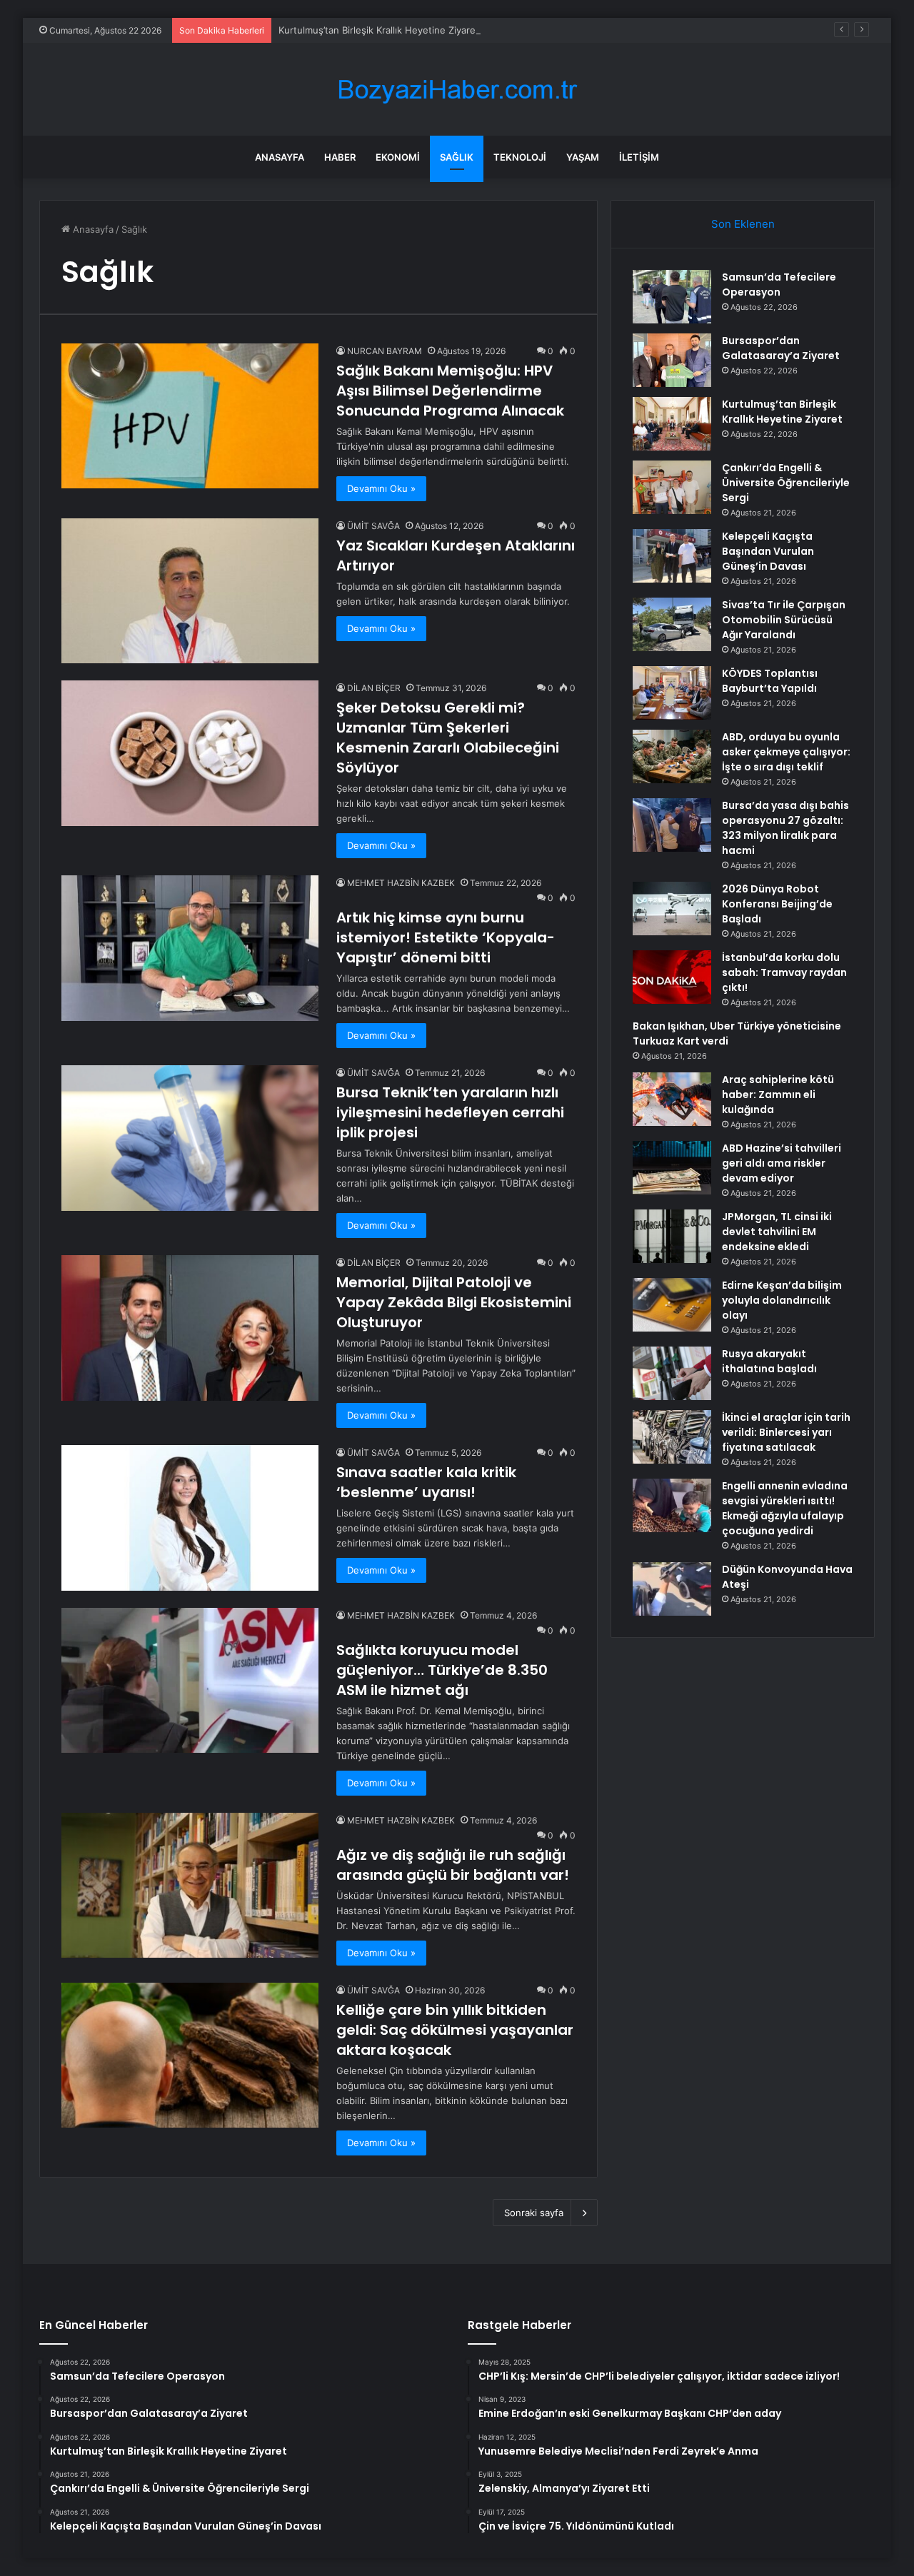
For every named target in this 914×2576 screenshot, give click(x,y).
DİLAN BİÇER (374, 688)
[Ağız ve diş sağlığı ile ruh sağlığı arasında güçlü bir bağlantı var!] (190, 1885)
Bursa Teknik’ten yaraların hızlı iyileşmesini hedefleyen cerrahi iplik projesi (450, 1112)
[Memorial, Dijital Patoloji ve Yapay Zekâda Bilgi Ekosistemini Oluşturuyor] (190, 1328)
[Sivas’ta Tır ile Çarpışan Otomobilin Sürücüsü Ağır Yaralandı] (672, 624)
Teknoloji (520, 157)
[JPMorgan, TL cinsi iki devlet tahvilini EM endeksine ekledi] (672, 1236)
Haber (340, 157)
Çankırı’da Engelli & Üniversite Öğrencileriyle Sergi (786, 483)
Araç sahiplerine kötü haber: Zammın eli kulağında (778, 1095)
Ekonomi (398, 157)
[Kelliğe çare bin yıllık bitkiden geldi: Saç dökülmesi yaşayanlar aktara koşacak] (190, 2055)
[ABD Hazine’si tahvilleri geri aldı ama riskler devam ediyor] (672, 1168)
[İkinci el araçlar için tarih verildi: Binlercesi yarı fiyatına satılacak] (672, 1437)
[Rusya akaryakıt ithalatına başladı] (672, 1373)
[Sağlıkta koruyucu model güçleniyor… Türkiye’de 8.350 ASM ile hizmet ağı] (190, 1680)
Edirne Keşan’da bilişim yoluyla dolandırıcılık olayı (782, 1300)
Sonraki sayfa (534, 2213)
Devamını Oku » (381, 488)
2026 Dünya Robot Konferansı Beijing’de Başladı (777, 904)
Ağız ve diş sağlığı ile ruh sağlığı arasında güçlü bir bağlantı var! (453, 1865)
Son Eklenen (743, 224)
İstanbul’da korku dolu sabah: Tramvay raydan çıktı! (784, 972)
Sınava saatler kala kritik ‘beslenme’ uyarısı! (426, 1482)
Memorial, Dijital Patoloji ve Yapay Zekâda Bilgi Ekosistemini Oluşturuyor (454, 1302)
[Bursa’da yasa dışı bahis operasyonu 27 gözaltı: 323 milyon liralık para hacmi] (672, 825)
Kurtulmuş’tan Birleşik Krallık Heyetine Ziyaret (379, 30)
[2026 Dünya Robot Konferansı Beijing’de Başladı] (672, 909)
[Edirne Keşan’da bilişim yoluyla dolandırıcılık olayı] (672, 1305)
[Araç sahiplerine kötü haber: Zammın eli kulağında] (672, 1099)
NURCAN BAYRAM (385, 351)
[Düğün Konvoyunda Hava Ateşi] (672, 1589)
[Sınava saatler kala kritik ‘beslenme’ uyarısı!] (190, 1518)
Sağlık (457, 157)
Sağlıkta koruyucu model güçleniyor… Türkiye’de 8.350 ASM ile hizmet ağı (442, 1670)
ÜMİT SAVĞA (373, 526)
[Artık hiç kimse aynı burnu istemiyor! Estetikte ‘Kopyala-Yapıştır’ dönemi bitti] (190, 948)
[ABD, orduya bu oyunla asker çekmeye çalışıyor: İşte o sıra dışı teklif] (672, 756)
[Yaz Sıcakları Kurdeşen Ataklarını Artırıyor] (190, 591)
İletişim (639, 157)
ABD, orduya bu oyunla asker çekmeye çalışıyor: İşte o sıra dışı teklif (786, 752)
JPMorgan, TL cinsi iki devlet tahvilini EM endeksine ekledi (777, 1232)
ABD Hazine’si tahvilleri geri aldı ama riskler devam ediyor (782, 1163)
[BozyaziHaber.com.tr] (457, 90)
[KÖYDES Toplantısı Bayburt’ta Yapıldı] (672, 693)
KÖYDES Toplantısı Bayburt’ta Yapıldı (770, 681)
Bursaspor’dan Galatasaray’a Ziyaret (781, 348)
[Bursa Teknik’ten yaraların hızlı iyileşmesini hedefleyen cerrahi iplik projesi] (190, 1138)
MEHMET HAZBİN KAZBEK (401, 883)
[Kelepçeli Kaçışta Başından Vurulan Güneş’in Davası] (672, 556)
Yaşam (583, 157)
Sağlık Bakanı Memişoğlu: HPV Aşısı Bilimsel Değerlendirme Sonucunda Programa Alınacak (450, 391)
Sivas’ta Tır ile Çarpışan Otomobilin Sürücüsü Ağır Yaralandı (784, 620)
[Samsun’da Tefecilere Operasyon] (672, 297)
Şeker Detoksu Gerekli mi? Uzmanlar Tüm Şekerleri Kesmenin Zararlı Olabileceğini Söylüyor (448, 738)
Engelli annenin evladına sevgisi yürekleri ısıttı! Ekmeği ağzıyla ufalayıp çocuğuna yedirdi (785, 1508)
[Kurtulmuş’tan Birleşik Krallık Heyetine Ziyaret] (672, 424)
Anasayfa (280, 157)
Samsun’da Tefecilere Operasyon (779, 285)
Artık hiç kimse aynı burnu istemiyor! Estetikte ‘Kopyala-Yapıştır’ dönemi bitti (446, 937)
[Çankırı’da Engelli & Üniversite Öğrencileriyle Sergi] (672, 487)
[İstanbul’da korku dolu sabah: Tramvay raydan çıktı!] (672, 977)
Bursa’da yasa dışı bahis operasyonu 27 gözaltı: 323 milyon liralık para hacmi (785, 828)
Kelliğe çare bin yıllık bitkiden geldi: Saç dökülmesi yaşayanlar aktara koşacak (455, 2030)
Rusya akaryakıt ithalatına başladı (769, 1361)
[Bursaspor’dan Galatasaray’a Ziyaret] (672, 360)
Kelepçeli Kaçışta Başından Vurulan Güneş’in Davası (768, 551)
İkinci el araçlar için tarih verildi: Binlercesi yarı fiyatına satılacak (786, 1432)
